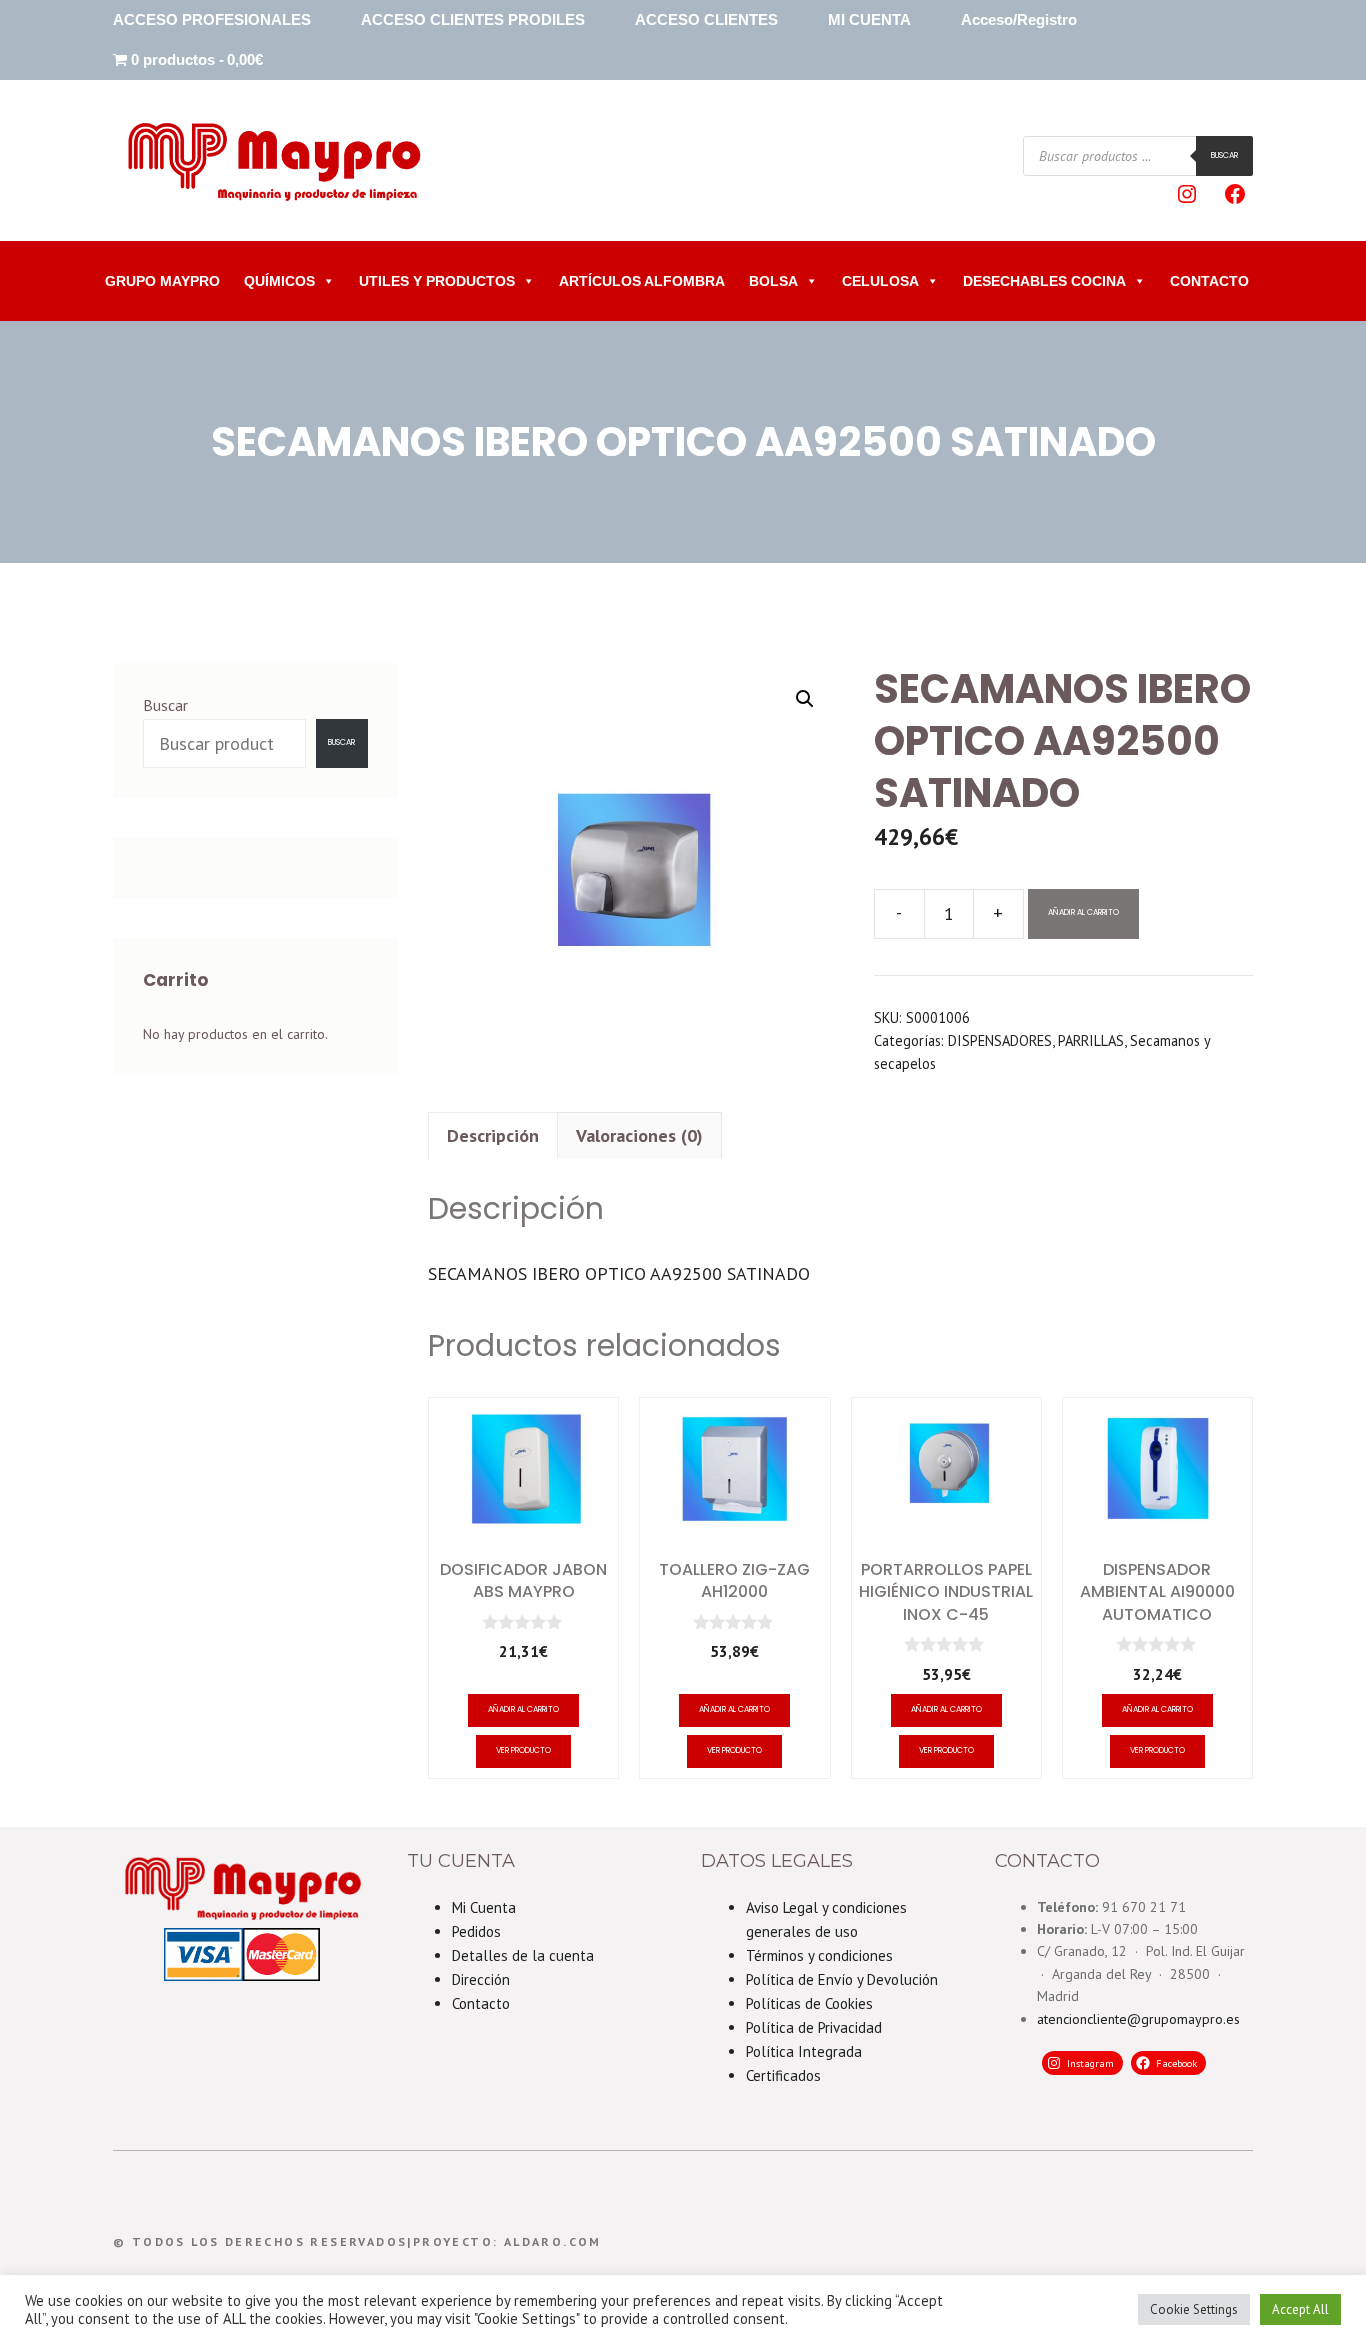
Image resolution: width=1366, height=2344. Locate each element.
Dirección (481, 1979)
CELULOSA (880, 281)
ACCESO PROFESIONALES (212, 19)
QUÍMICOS (279, 281)
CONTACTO (1209, 281)
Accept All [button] (1300, 2309)
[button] (805, 699)
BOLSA (773, 281)
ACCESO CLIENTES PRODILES (473, 19)
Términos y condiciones (819, 1955)
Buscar (1224, 155)
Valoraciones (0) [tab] (639, 1135)
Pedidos (476, 1931)
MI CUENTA (869, 19)
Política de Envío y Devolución (842, 1979)
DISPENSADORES (1000, 1040)
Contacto (481, 2003)
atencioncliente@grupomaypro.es (1138, 2019)
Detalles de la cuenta (523, 1955)
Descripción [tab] (493, 1135)
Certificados (783, 2075)
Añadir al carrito (1083, 912)
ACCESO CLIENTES (706, 19)
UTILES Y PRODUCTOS (437, 281)
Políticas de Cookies (809, 2003)
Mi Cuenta (484, 1907)
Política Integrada (804, 2051)
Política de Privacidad (814, 2027)
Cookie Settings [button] (1194, 2309)
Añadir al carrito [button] (523, 1709)
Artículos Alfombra (642, 281)
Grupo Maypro (162, 281)
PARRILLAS (1091, 1040)
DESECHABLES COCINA (1044, 281)
